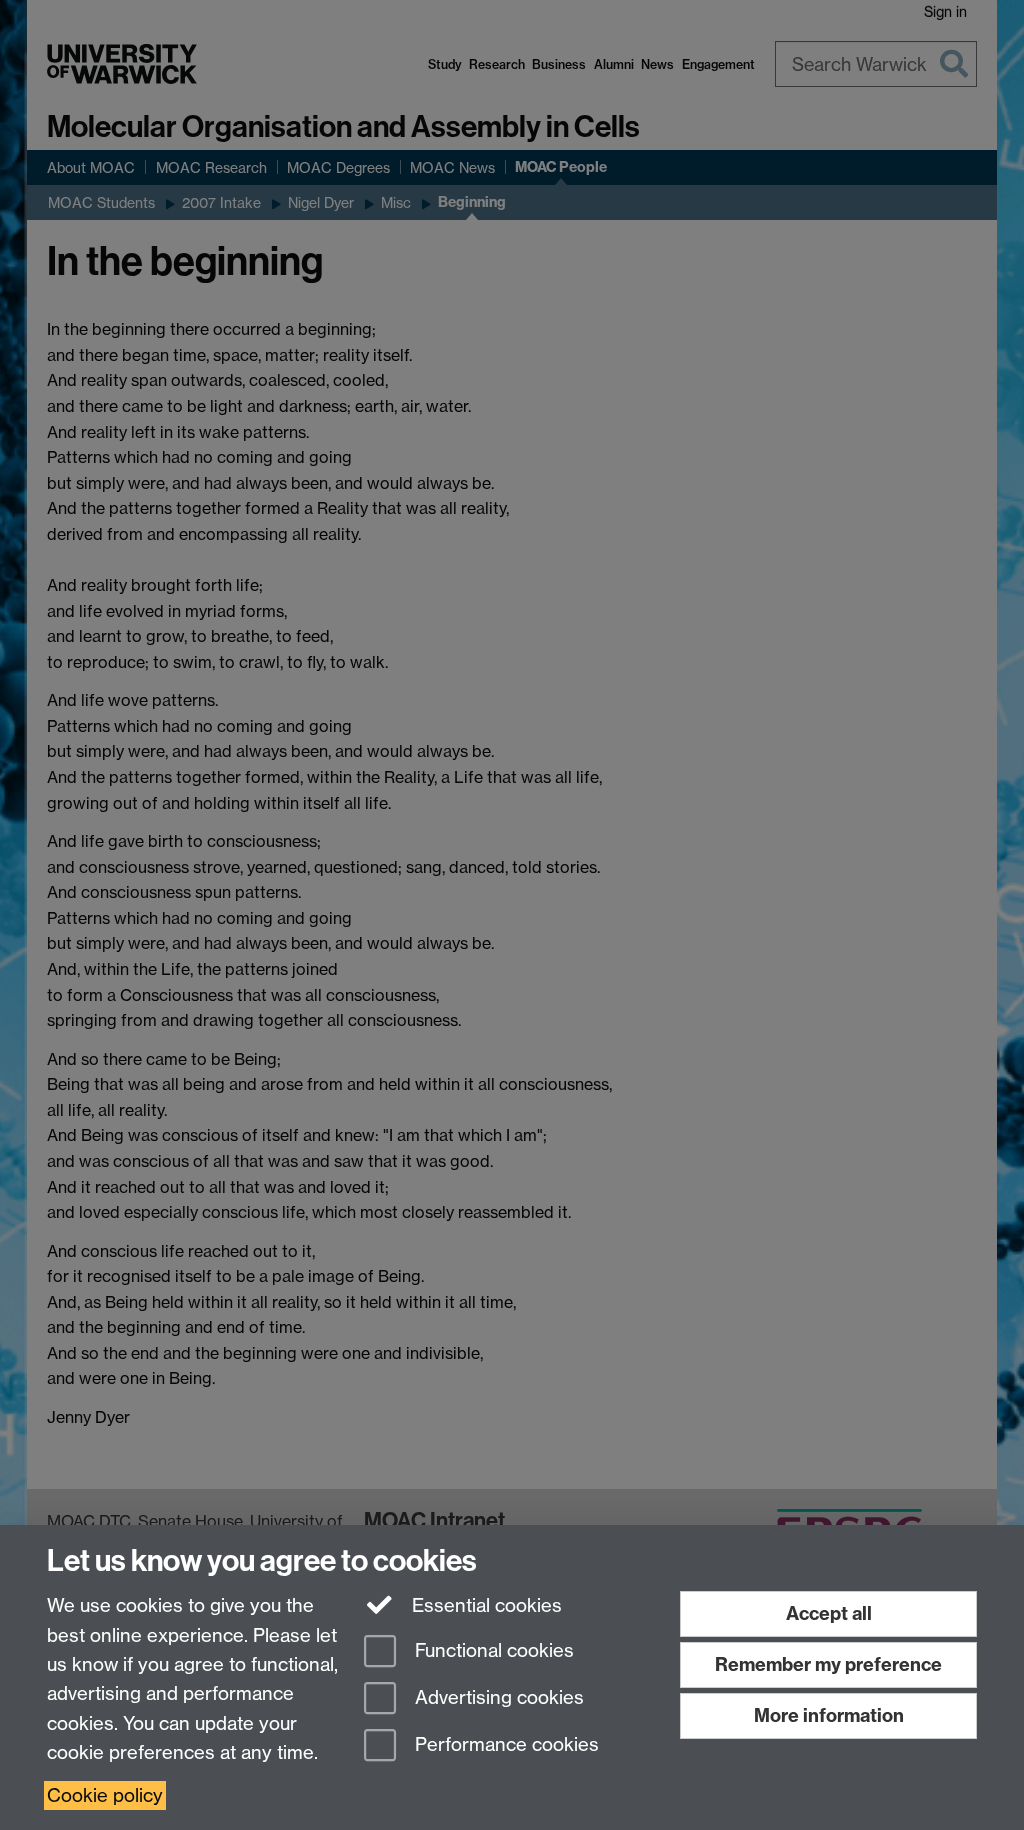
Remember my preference (828, 1664)
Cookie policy (105, 1795)
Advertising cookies (497, 1697)
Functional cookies (492, 1651)
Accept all (829, 1613)
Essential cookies (484, 1605)
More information (829, 1715)
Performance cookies (504, 1744)
